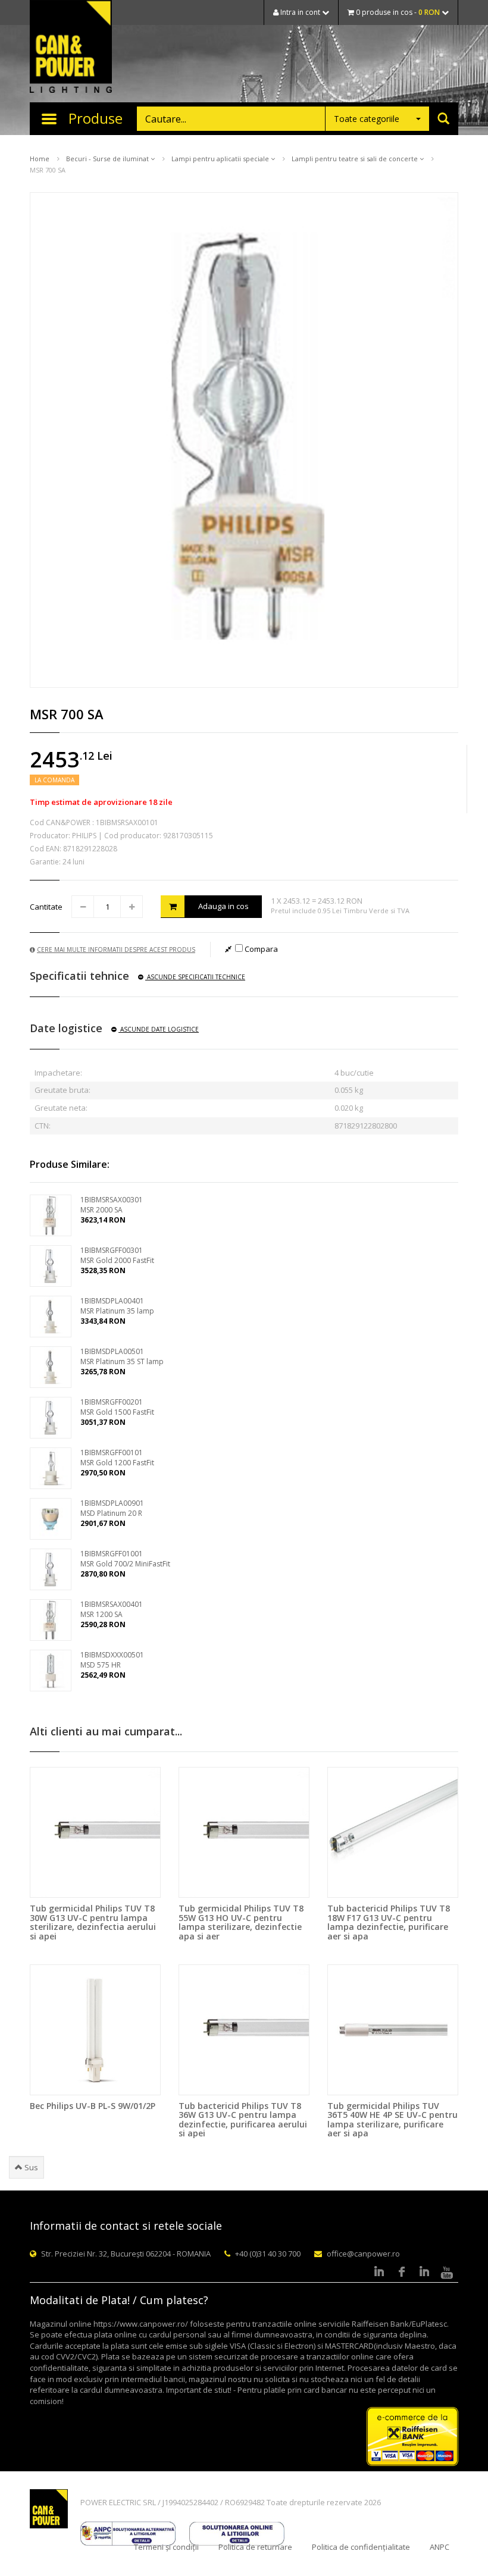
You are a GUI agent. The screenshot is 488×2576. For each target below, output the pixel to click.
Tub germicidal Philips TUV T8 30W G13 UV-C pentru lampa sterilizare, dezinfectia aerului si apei (93, 1922)
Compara (260, 949)
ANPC (439, 2547)
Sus (30, 2167)
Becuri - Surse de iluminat (108, 159)
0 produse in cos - (397, 12)
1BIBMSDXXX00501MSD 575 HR (112, 1660)
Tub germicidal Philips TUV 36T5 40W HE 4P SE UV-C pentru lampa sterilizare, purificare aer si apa (392, 2119)
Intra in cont (300, 12)
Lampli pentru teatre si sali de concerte (356, 159)
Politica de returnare (255, 2547)
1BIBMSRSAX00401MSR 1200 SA (112, 1609)
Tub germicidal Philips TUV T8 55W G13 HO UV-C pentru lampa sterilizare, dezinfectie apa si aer (241, 1922)
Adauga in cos (223, 906)
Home (40, 159)
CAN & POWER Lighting (71, 48)
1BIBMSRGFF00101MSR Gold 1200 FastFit (117, 1458)
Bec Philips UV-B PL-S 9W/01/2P (93, 2106)
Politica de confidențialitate (361, 2547)
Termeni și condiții (166, 2547)
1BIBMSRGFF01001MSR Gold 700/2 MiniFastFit (125, 1559)
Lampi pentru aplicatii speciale (221, 159)
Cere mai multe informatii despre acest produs (116, 949)
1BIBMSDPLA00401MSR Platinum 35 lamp (117, 1306)
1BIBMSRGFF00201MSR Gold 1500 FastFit (117, 1407)
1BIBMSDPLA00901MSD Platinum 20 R (112, 1508)
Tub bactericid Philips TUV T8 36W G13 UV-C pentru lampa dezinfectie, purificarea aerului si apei (243, 2119)
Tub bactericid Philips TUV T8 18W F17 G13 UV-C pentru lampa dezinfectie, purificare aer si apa (389, 1922)
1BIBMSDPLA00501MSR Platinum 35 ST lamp (122, 1356)
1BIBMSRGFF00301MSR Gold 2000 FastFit (117, 1255)
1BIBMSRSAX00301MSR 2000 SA (112, 1205)
